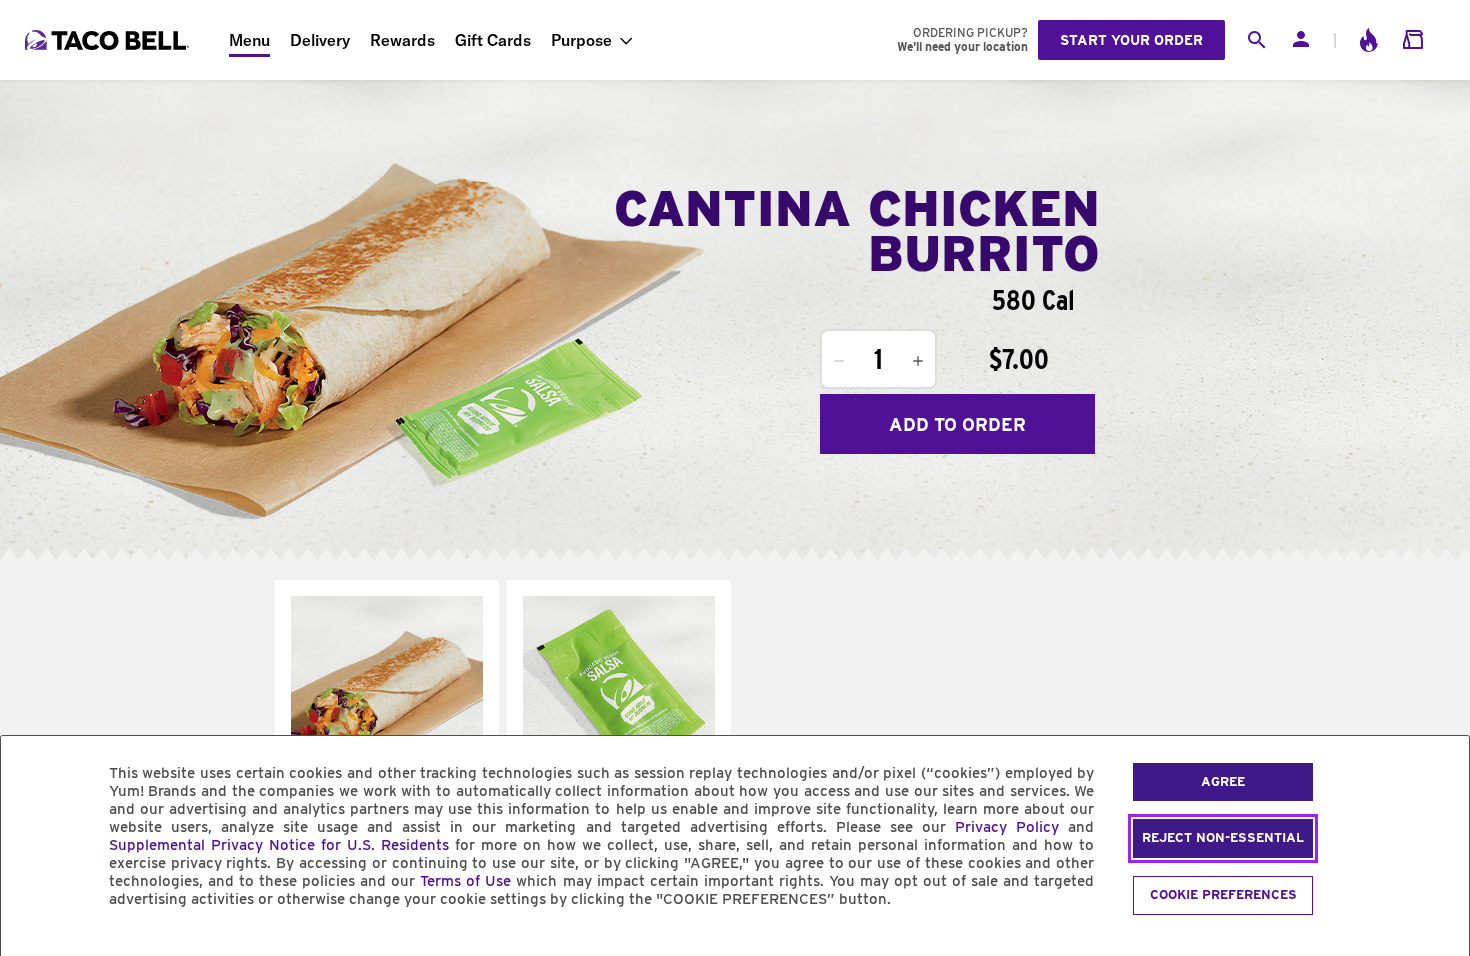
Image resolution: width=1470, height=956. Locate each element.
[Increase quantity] (918, 361)
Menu (249, 40)
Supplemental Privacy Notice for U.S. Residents (279, 845)
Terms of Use (465, 881)
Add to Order (957, 424)
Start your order (1131, 40)
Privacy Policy (1007, 827)
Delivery (320, 40)
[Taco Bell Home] (109, 40)
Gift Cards (493, 40)
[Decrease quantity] (839, 361)
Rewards (402, 40)
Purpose (581, 40)
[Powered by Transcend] (33, 944)
